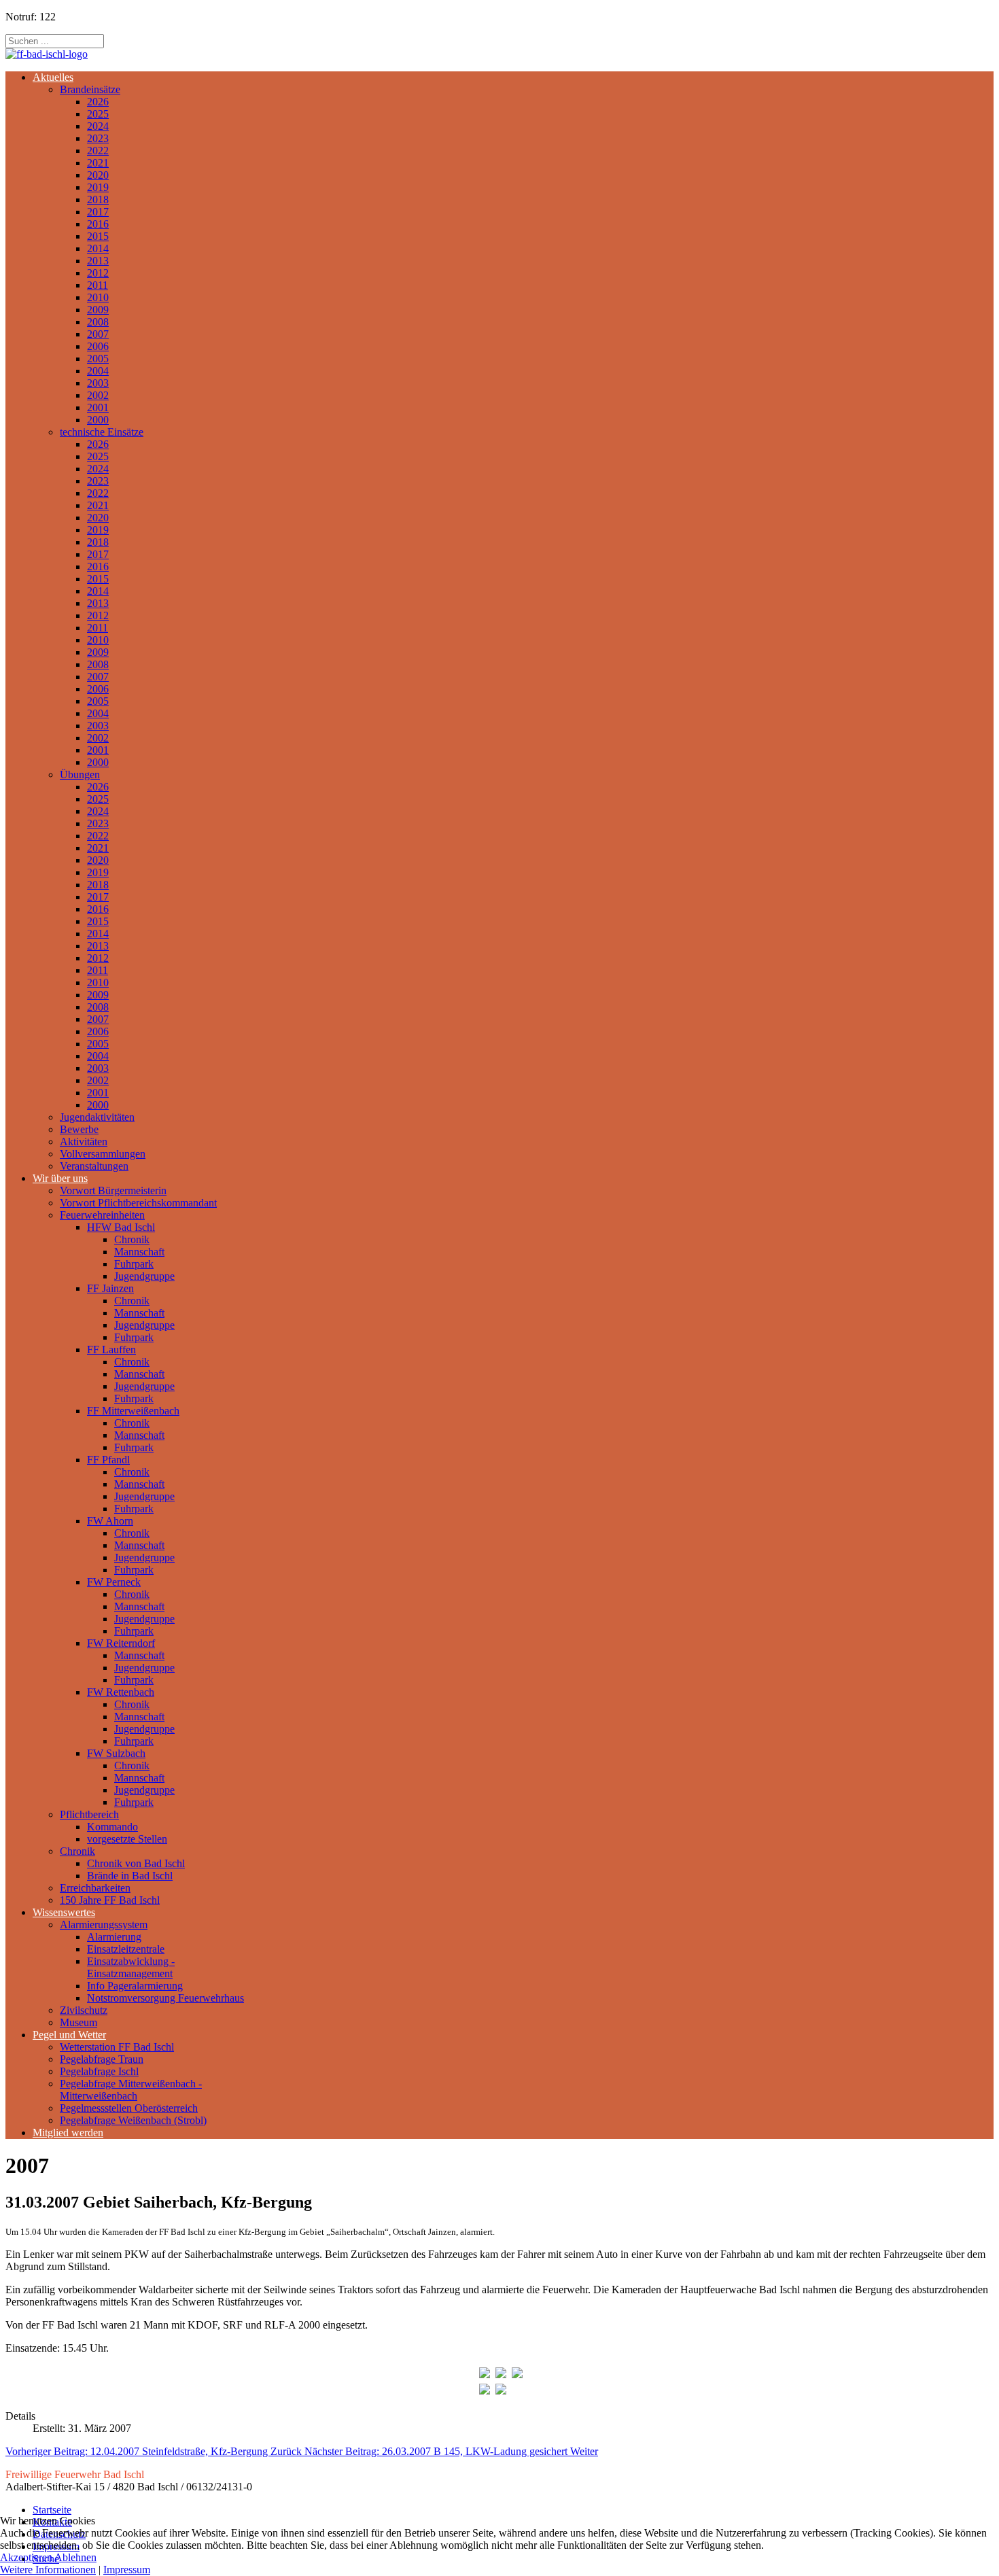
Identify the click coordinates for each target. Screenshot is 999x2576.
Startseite (52, 2510)
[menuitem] (53, 77)
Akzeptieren (26, 2557)
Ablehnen (75, 2557)
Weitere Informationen (48, 2570)
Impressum (127, 2570)
